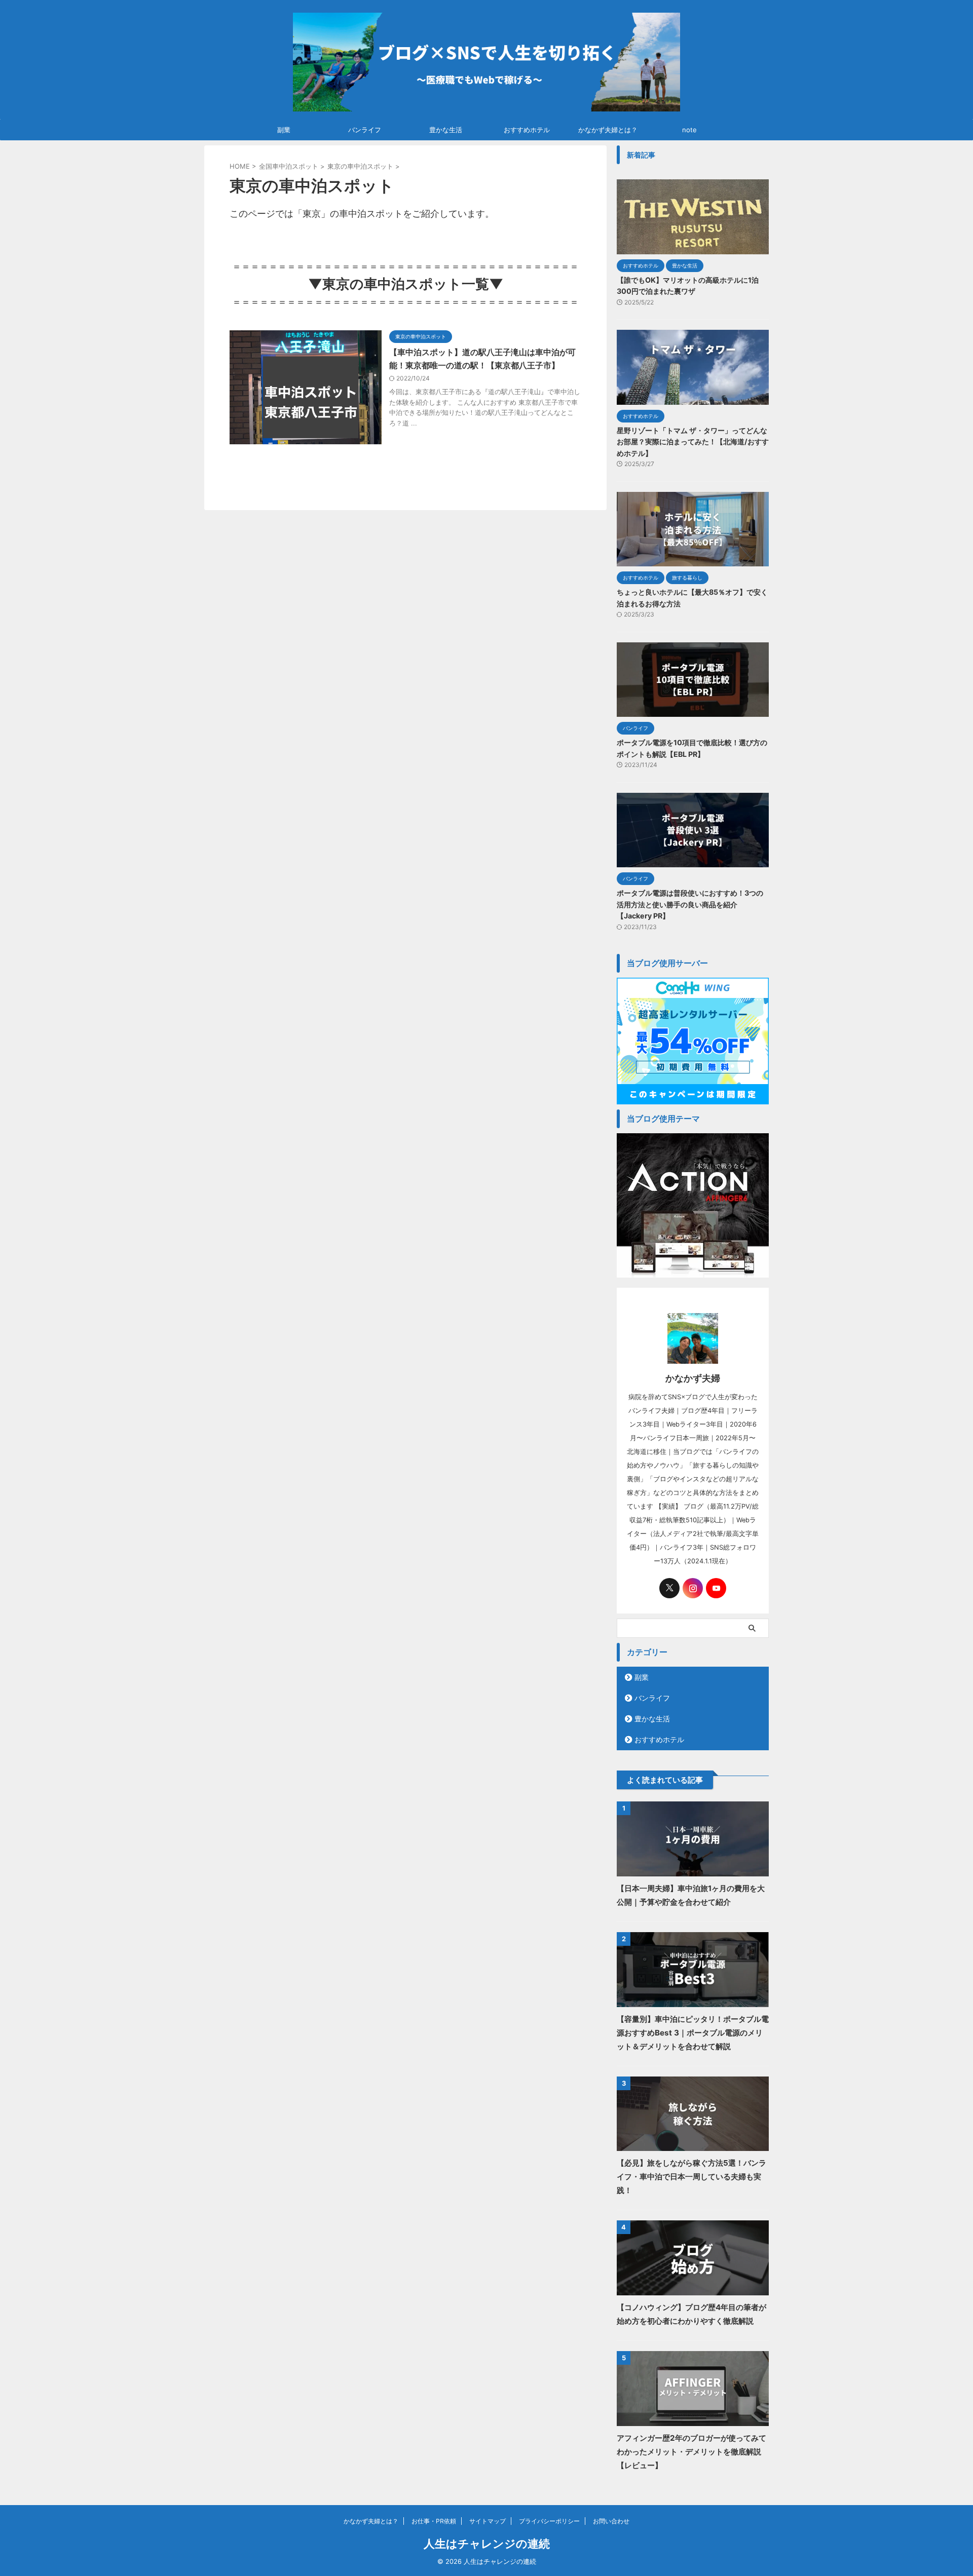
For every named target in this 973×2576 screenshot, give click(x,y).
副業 (284, 130)
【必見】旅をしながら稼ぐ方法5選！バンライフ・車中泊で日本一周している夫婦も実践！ (691, 2177)
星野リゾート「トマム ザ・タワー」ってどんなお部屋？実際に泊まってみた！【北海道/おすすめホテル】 (693, 442)
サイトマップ (488, 2521)
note (689, 130)
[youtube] (716, 1588)
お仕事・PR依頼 (434, 2521)
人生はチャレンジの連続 (487, 2544)
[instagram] (693, 1588)
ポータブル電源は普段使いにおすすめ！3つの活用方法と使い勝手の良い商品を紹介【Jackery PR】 (690, 904)
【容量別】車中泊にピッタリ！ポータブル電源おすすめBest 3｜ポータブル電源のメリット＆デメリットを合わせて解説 (693, 2033)
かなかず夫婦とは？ (608, 130)
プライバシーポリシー (549, 2521)
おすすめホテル (527, 130)
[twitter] (669, 1588)
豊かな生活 (446, 130)
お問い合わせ (611, 2521)
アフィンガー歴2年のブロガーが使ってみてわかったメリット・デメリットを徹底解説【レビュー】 (691, 2452)
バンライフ (365, 130)
